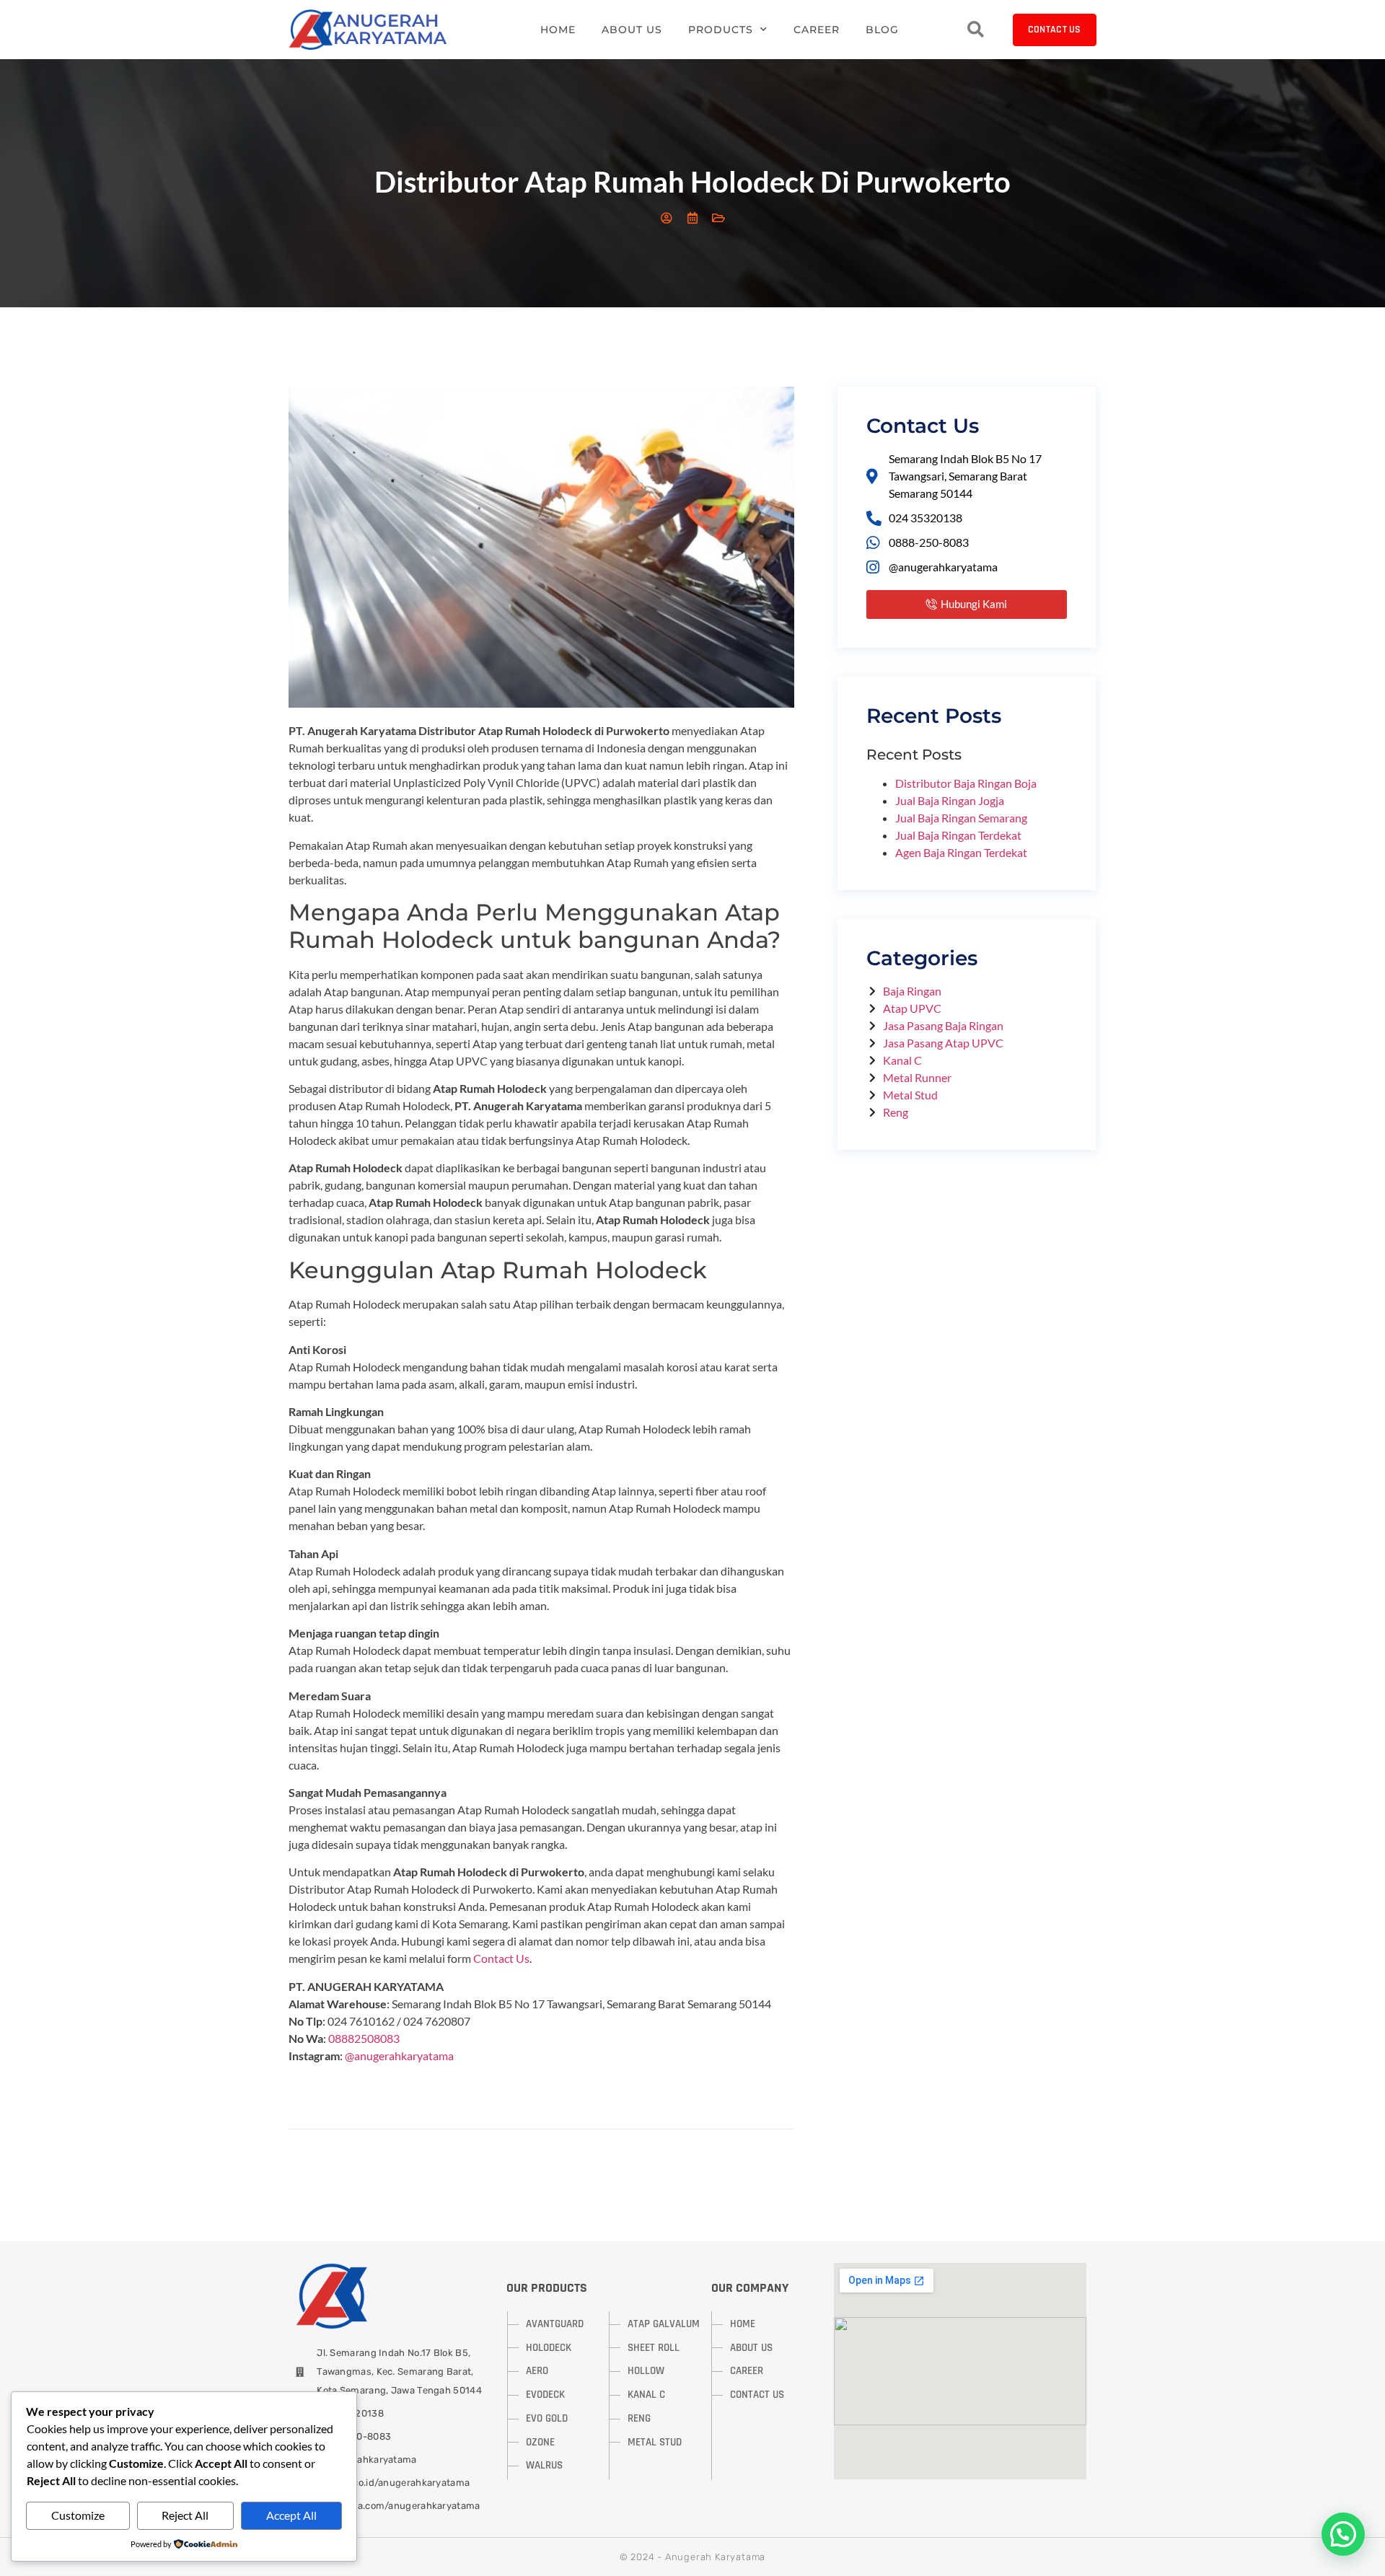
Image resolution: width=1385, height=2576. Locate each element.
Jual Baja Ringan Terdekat (958, 835)
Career (817, 30)
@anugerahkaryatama (399, 2056)
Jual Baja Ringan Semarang (961, 818)
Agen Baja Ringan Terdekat (961, 852)
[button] (1343, 2534)
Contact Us (501, 1958)
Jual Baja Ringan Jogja (950, 800)
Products (721, 30)
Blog (882, 30)
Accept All (291, 2515)
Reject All (185, 2515)
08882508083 (364, 2038)
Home (558, 30)
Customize (78, 2515)
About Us (632, 30)
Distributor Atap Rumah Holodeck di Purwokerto (692, 182)
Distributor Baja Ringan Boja (966, 783)
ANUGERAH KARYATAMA (390, 29)
